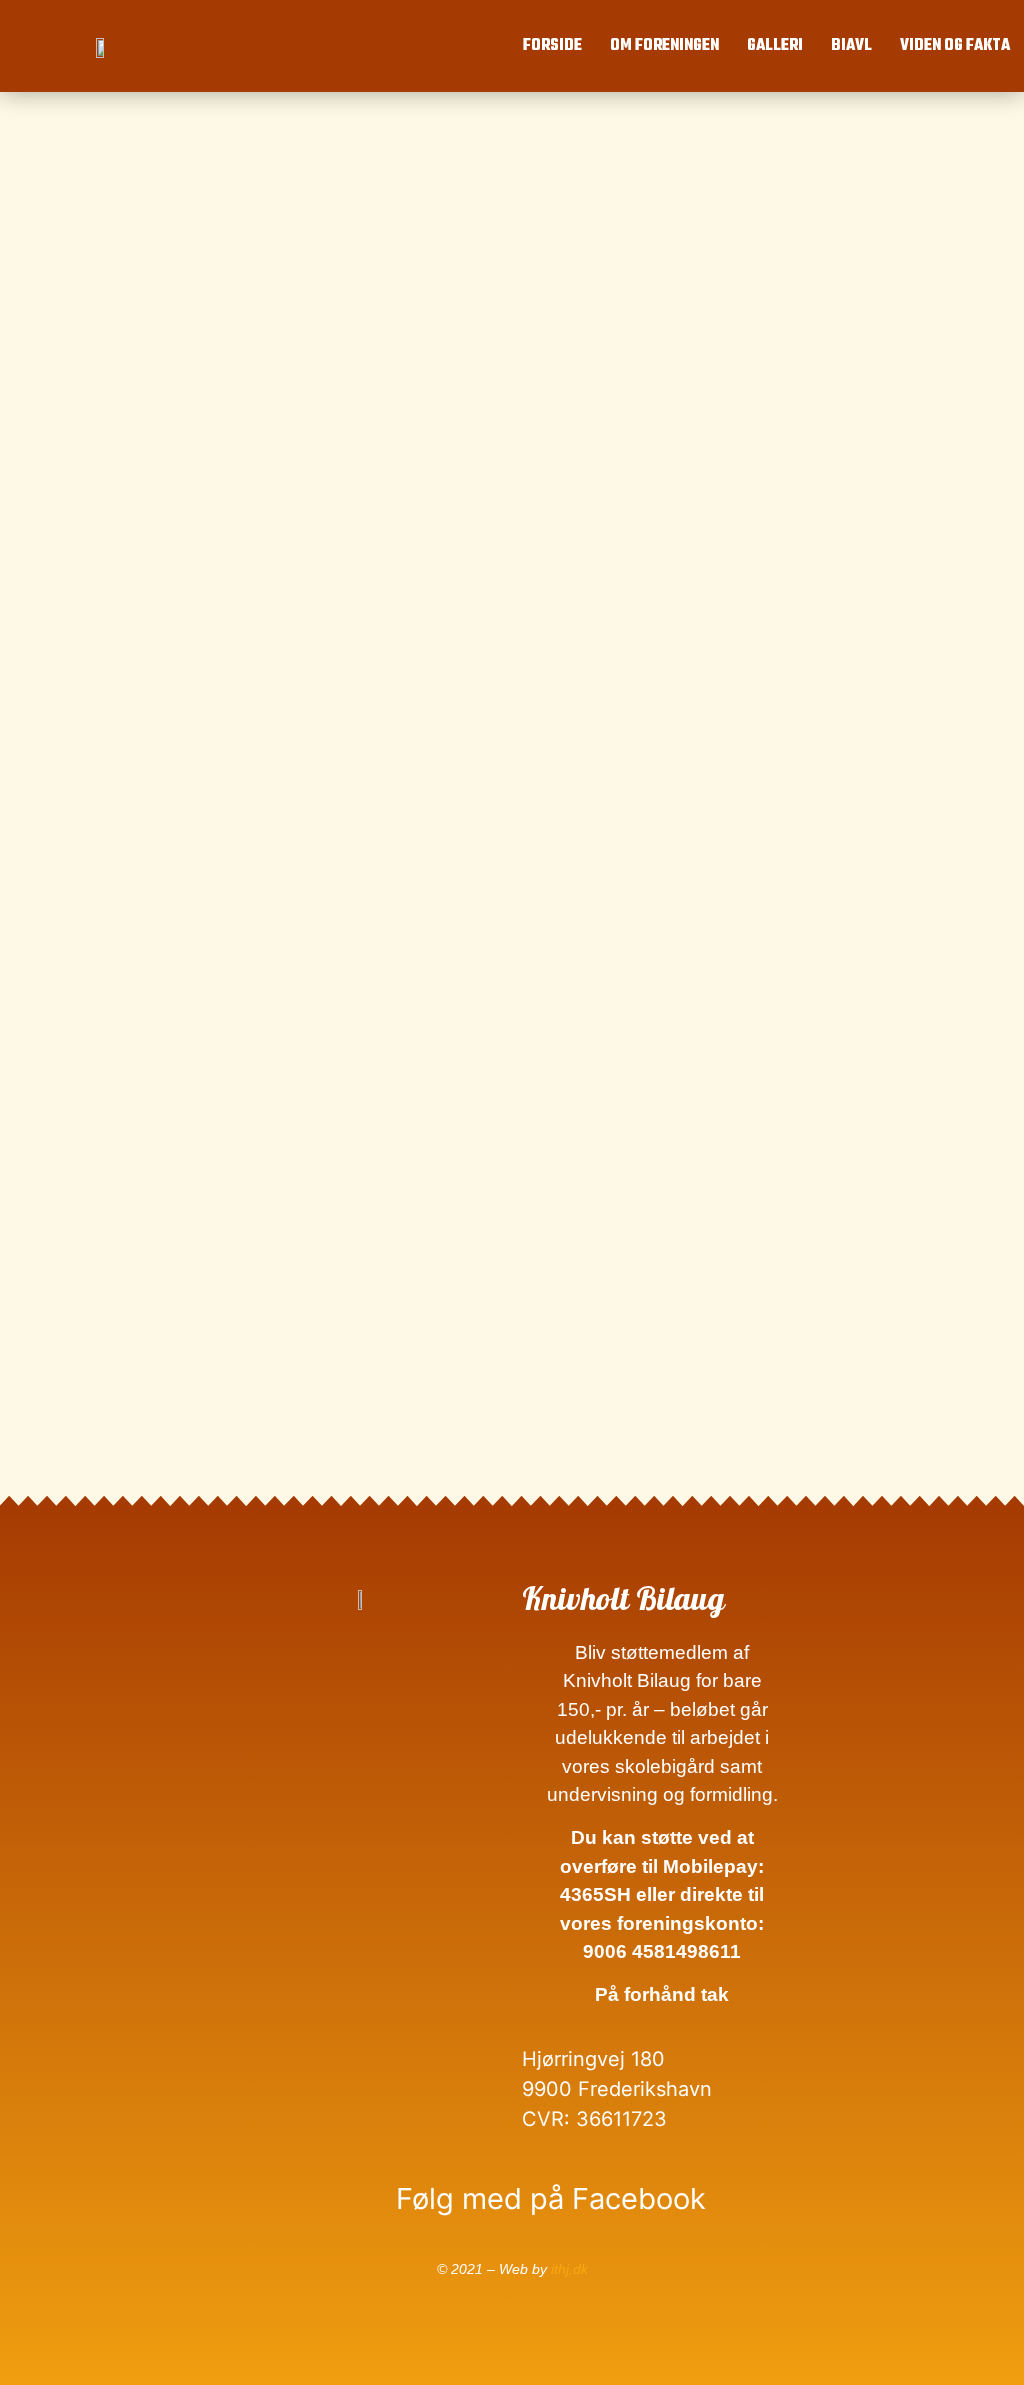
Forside (552, 46)
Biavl (851, 46)
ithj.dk (569, 2269)
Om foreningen (664, 46)
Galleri (775, 46)
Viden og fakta (955, 46)
